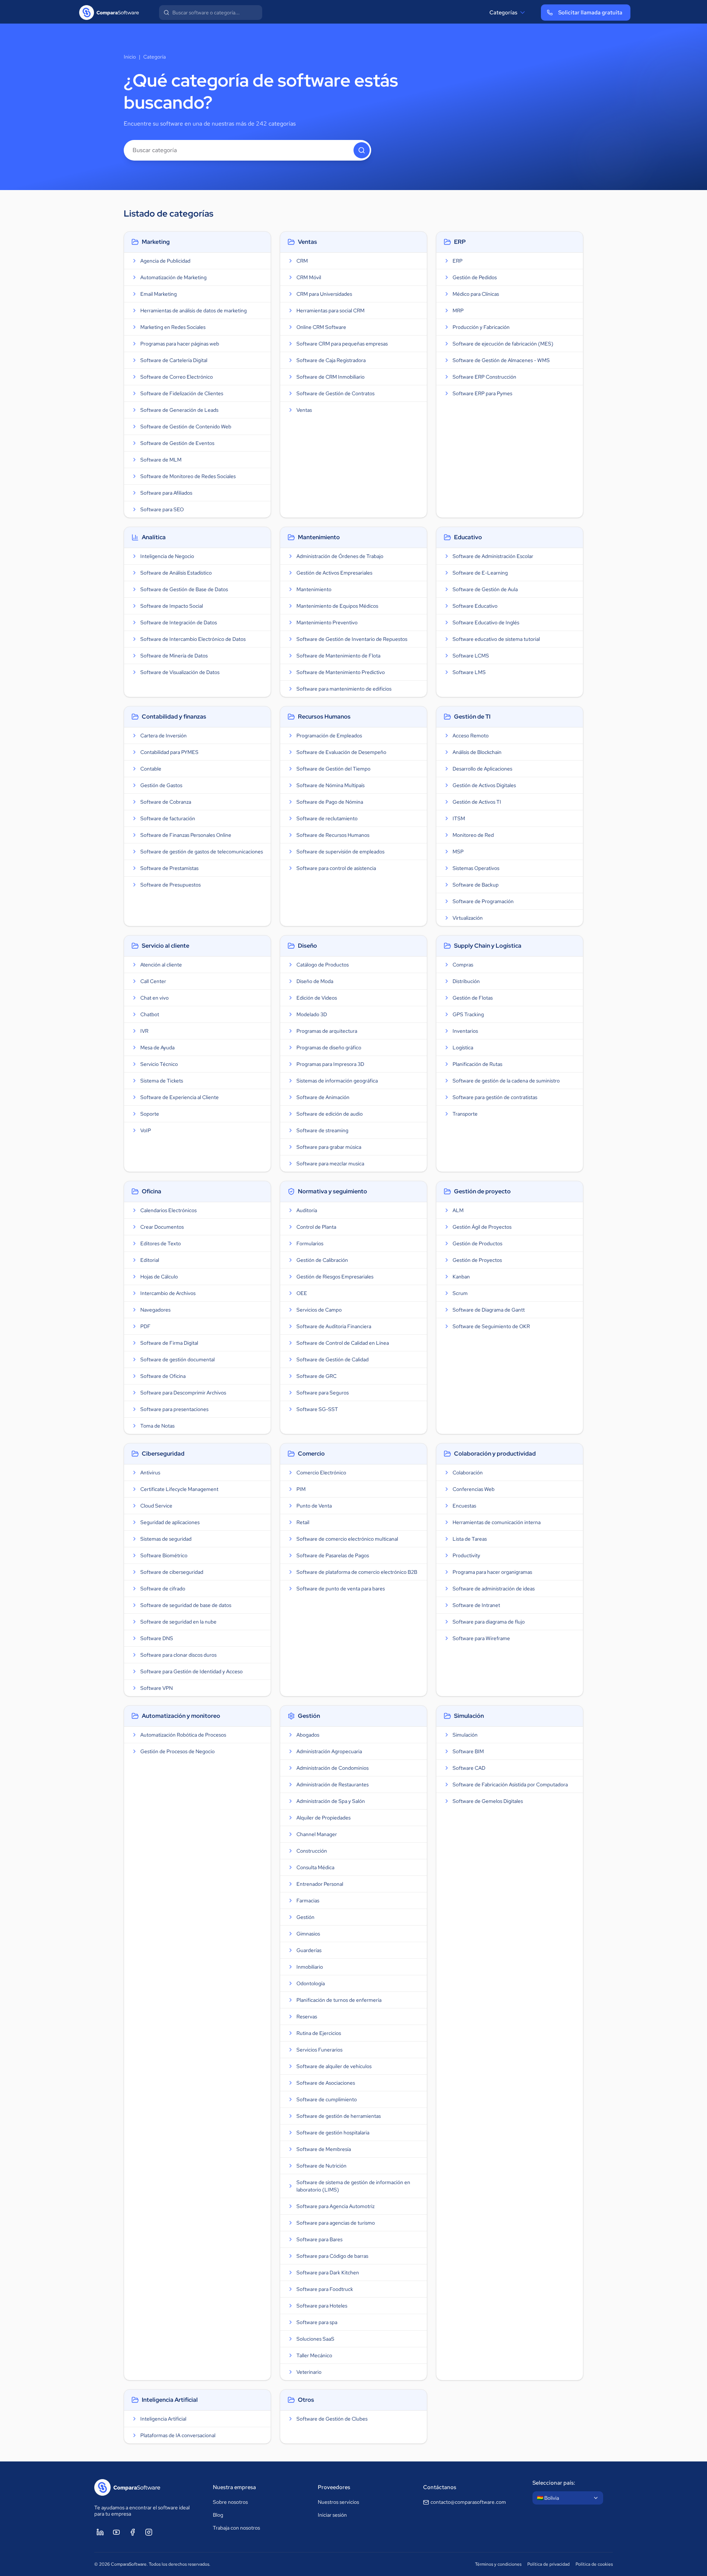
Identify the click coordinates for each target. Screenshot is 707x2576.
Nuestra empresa (234, 2487)
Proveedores (334, 2487)
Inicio (130, 57)
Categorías (503, 13)
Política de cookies (594, 2564)
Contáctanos (440, 2487)
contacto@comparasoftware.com (468, 2502)
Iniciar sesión (332, 2515)
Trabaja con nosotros (236, 2528)
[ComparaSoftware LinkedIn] (100, 2532)
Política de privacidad (548, 2564)
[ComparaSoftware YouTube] (116, 2532)
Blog (218, 2515)
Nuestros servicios (338, 2502)
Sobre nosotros (230, 2502)
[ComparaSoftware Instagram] (149, 2532)
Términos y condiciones (498, 2564)
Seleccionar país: (554, 2483)
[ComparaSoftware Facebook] (133, 2532)
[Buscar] (362, 150)
